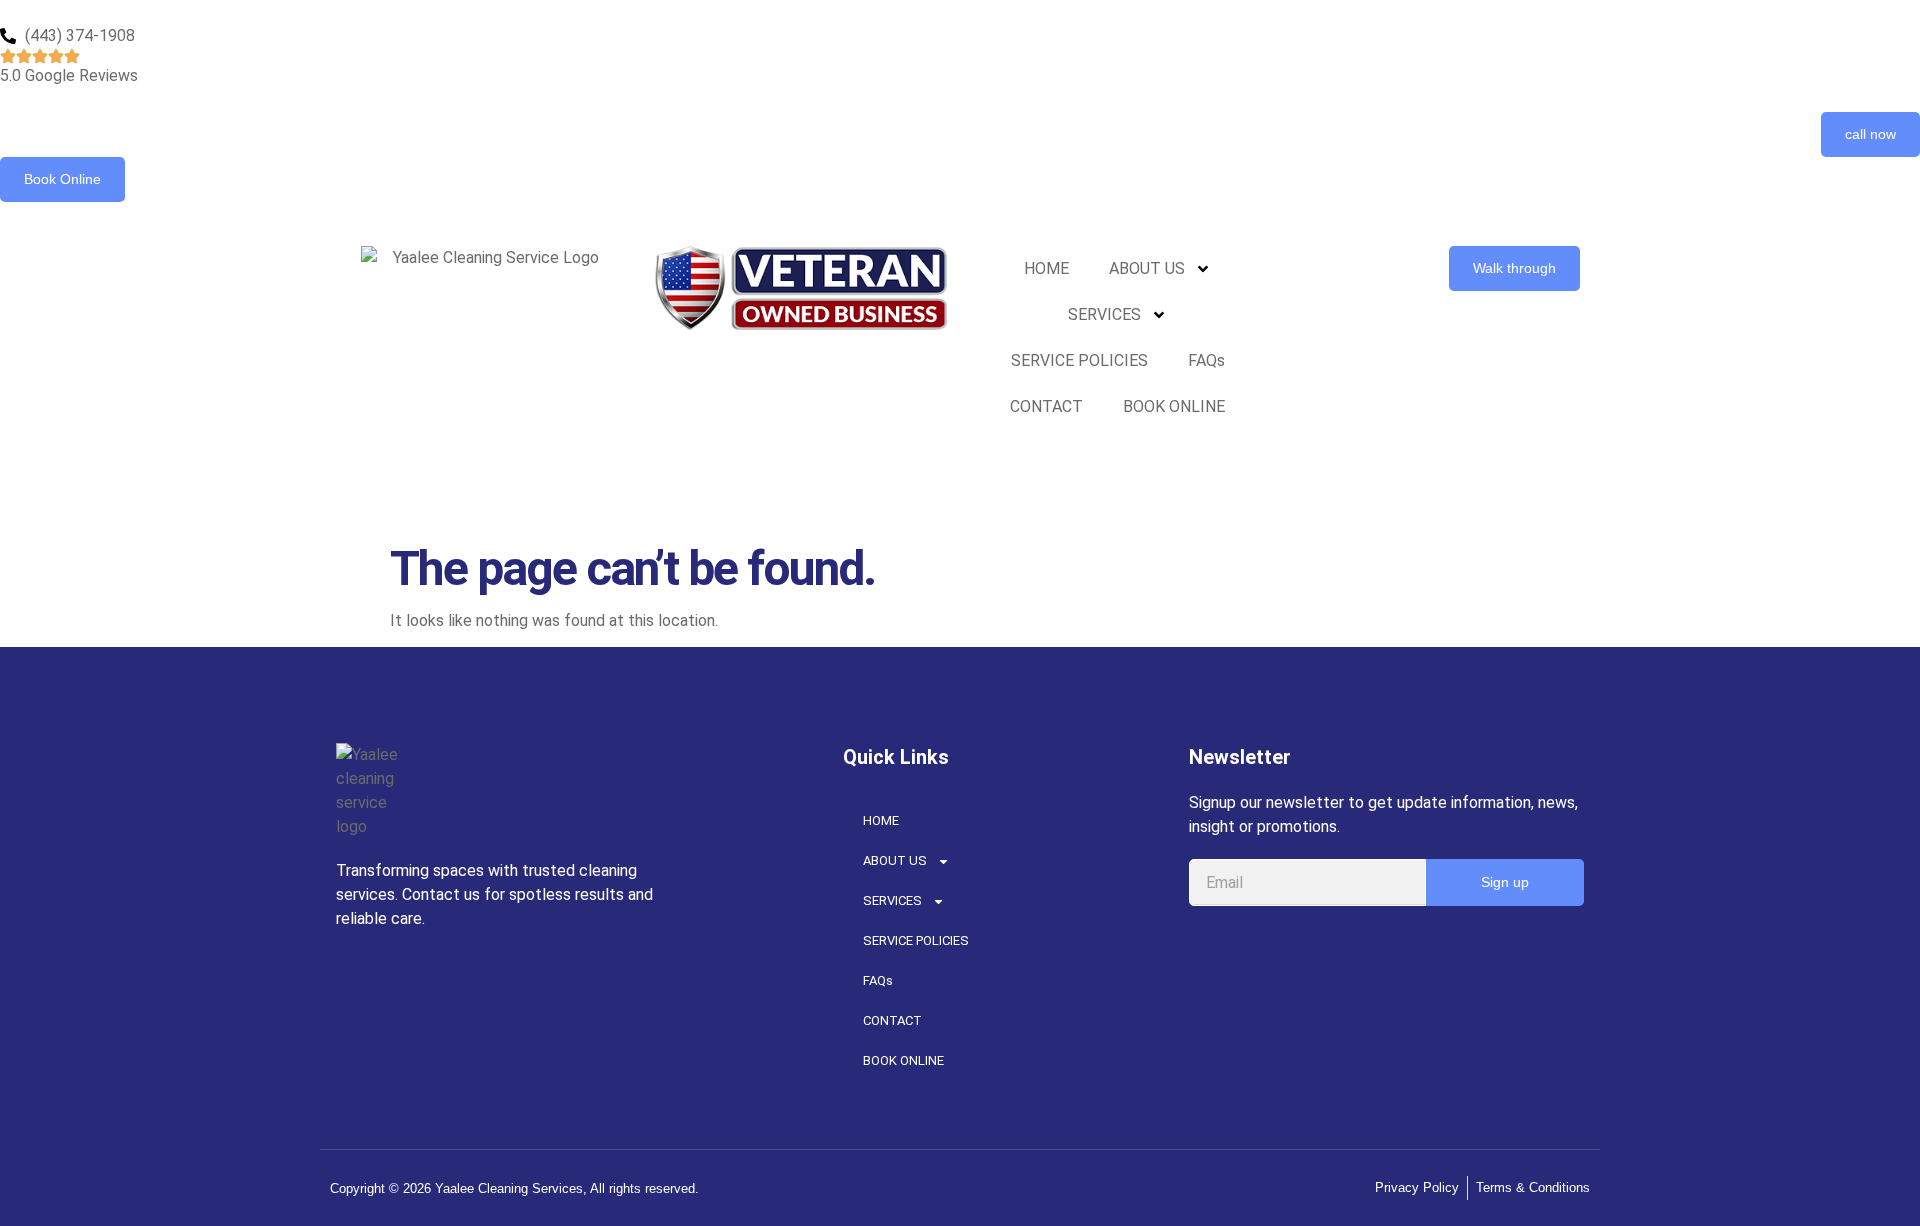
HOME (1046, 268)
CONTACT (1046, 406)
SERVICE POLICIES (1079, 360)
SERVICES (1104, 314)
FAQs (1206, 360)
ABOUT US (1147, 268)
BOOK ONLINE (1174, 406)
